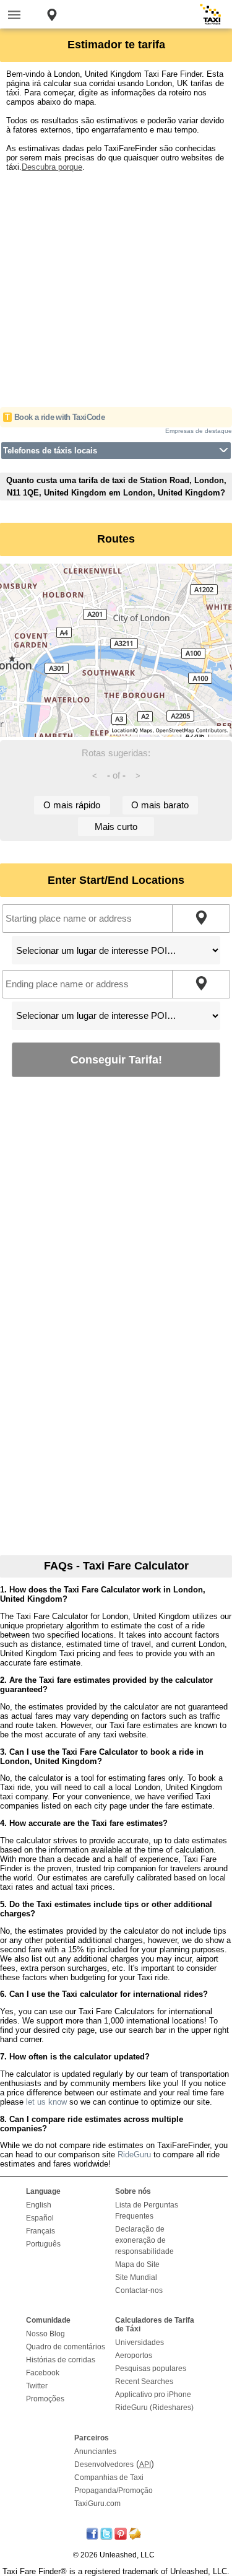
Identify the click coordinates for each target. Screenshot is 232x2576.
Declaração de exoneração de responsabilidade (144, 2240)
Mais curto (116, 827)
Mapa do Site (137, 2264)
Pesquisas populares (151, 2369)
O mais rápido (72, 805)
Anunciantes (95, 2452)
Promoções (45, 2399)
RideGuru (134, 2155)
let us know (46, 2102)
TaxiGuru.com (97, 2504)
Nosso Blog (45, 2334)
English (39, 2205)
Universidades (140, 2342)
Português (43, 2244)
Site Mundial (136, 2277)
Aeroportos (134, 2356)
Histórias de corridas (61, 2360)
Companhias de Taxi (109, 2478)
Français (41, 2231)
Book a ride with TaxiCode (59, 417)
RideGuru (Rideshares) (154, 2408)
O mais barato (160, 805)
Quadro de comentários (66, 2347)
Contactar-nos (139, 2290)
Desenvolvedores (104, 2465)
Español (40, 2218)
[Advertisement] (116, 288)
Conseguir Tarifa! (116, 1059)
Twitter (37, 2386)
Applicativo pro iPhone (153, 2395)
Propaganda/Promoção (114, 2491)
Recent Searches (144, 2382)
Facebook (43, 2373)
